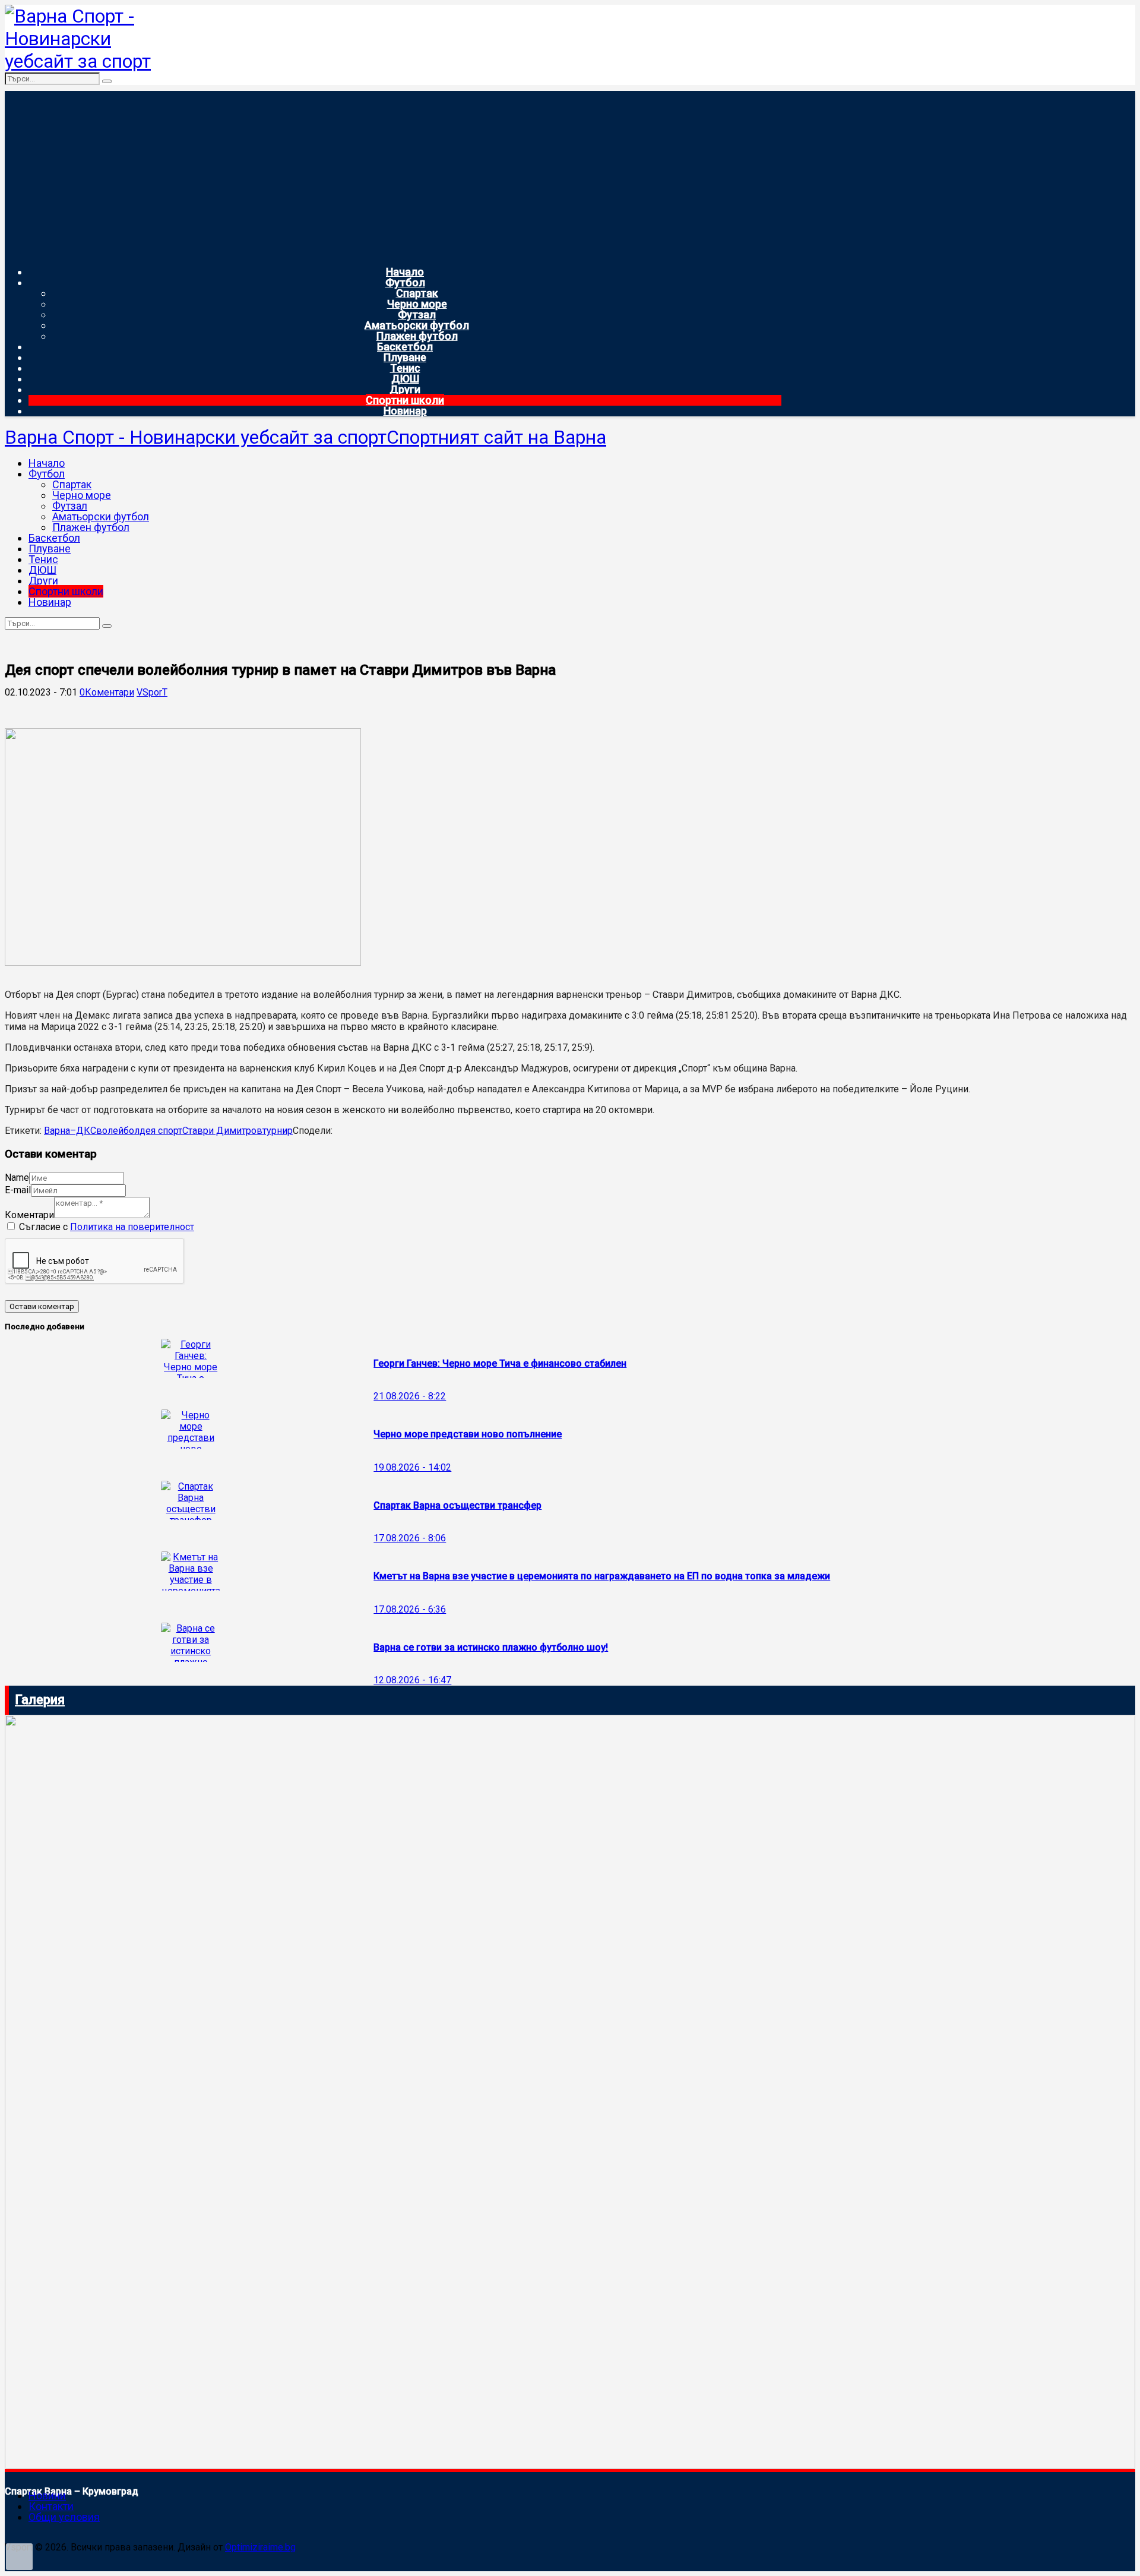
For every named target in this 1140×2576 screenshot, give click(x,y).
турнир (278, 1131)
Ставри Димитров (222, 1131)
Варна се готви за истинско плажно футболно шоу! (491, 1647)
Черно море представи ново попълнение (468, 1434)
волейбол (118, 1131)
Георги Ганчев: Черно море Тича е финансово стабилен (500, 1363)
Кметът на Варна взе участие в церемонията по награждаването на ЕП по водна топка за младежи (602, 1576)
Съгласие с (107, 1227)
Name (17, 1178)
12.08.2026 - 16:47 (412, 1680)
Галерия (40, 1700)
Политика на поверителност (132, 1227)
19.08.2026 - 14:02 (412, 1467)
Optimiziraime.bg (260, 2547)
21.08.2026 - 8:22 (410, 1396)
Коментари (29, 1215)
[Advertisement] (393, 174)
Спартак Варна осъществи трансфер (457, 1505)
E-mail (18, 1190)
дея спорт (161, 1131)
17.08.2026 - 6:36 (410, 1609)
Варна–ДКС (70, 1131)
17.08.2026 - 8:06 (410, 1538)
